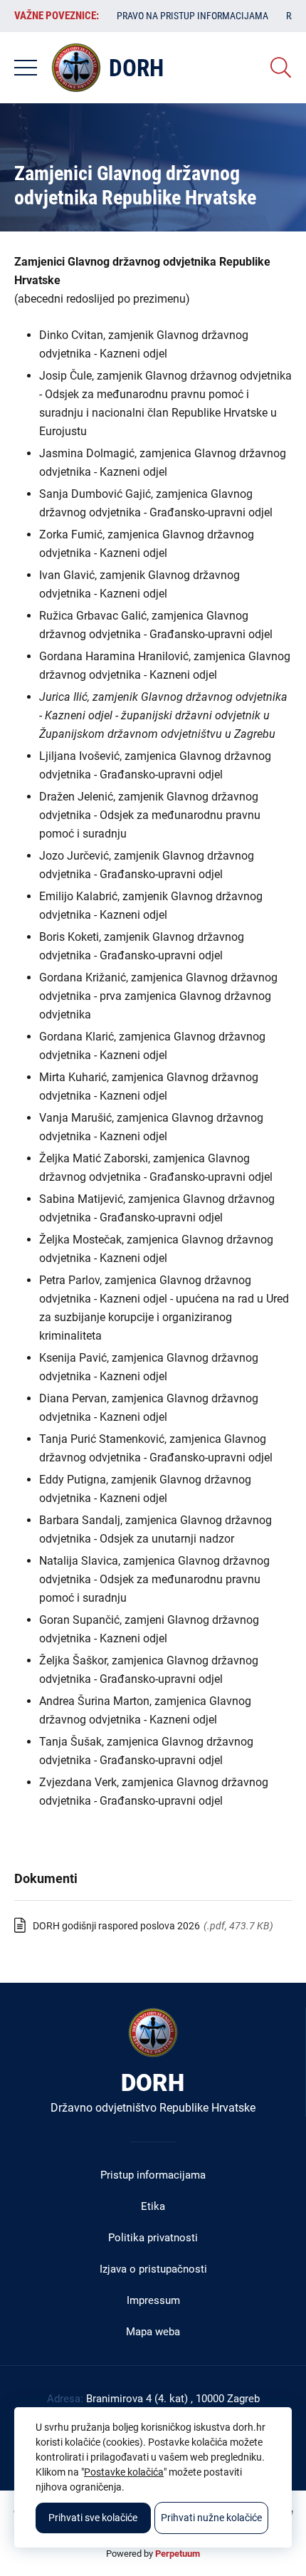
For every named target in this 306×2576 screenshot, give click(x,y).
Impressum (153, 2300)
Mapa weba (153, 2332)
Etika (153, 2206)
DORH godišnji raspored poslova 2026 (116, 1926)
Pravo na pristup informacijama (192, 16)
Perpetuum (178, 2554)
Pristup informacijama (153, 2175)
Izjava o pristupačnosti (153, 2269)
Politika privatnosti (153, 2238)
